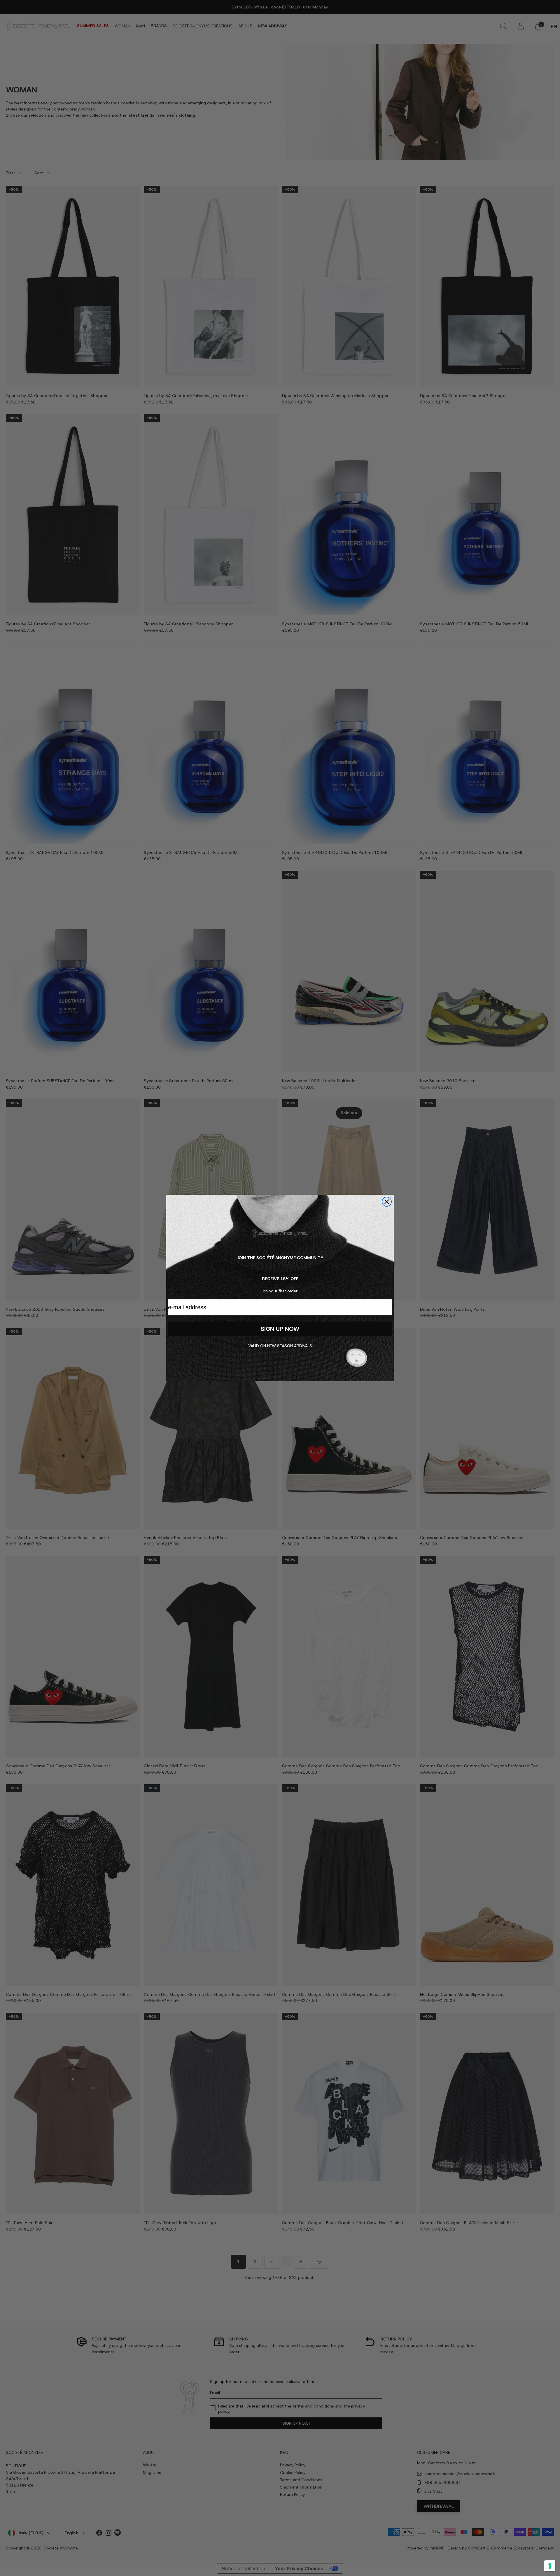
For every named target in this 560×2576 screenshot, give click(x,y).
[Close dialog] (387, 1202)
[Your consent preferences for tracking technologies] (550, 2566)
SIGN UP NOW (280, 1329)
